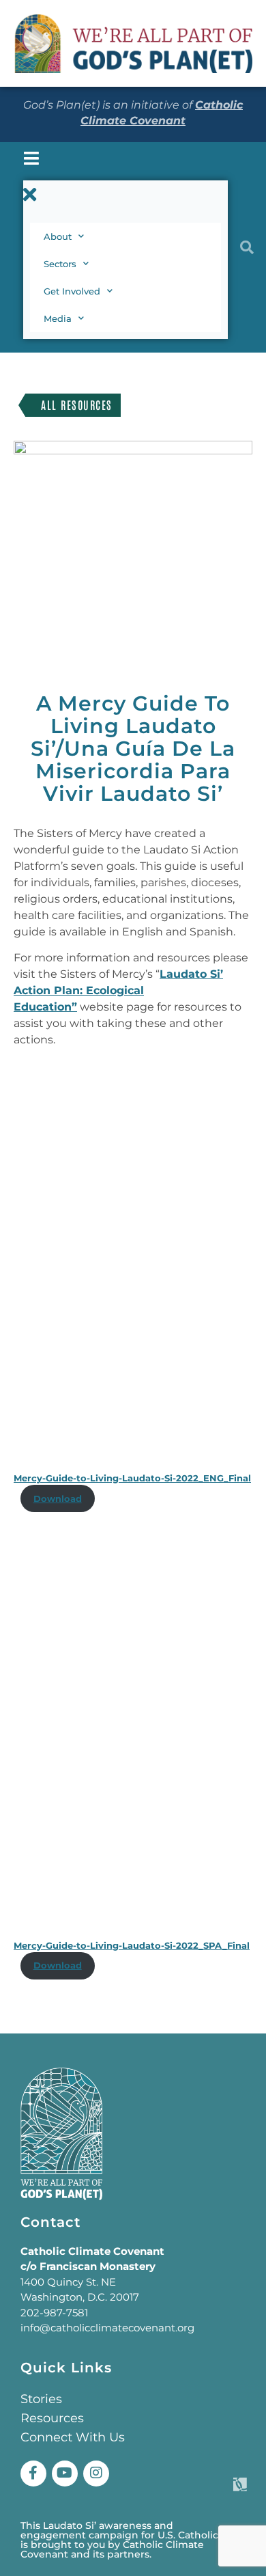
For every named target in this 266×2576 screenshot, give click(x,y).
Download (58, 1499)
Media (58, 318)
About (58, 236)
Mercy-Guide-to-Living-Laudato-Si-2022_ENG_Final (132, 1478)
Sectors (60, 264)
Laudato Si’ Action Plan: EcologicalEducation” (118, 990)
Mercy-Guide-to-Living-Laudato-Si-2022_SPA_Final (132, 1946)
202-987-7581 (54, 2313)
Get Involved (72, 291)
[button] (125, 195)
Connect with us (73, 2437)
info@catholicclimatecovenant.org (107, 2328)
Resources (52, 2418)
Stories (41, 2399)
